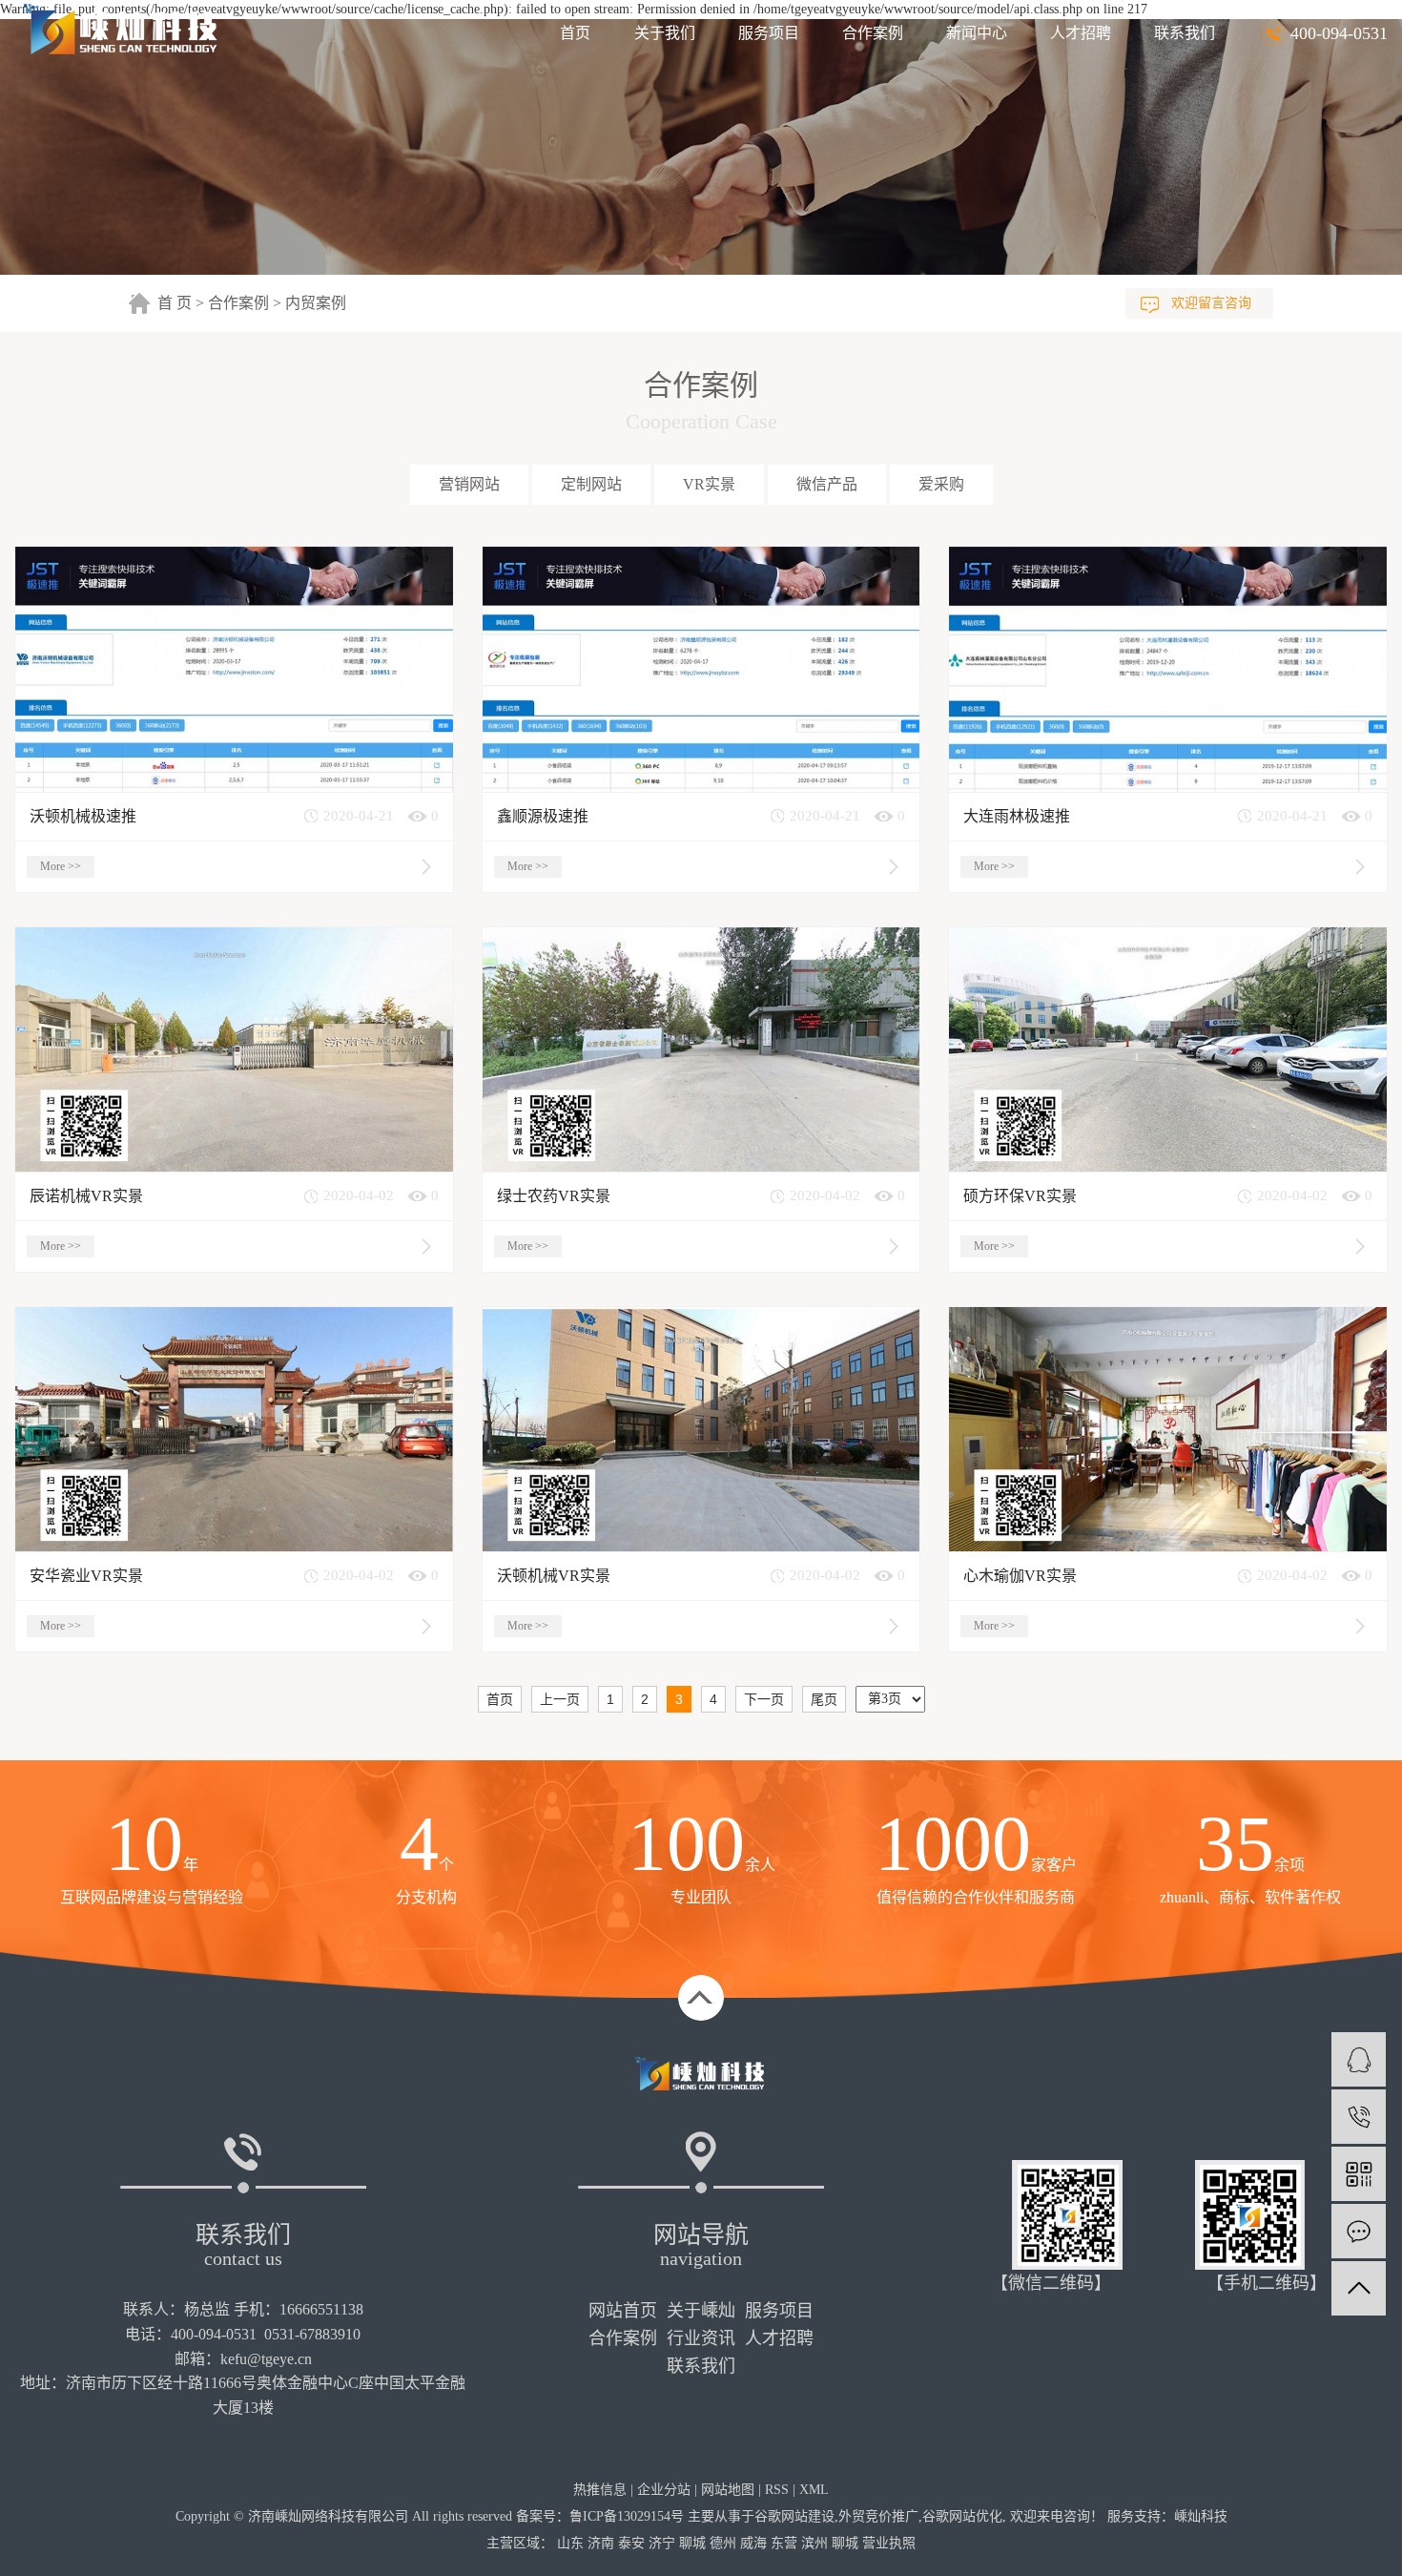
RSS (777, 2490)
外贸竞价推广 (878, 2516)
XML (814, 2490)
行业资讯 (701, 2338)
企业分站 (664, 2490)
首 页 (175, 303)
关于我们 (665, 33)
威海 (753, 2543)
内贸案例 (316, 303)
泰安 (631, 2543)
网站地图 (728, 2490)
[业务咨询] (1359, 2059)
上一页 (560, 1699)
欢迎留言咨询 (1211, 303)
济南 (601, 2543)
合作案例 (873, 33)
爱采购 (941, 484)
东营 (784, 2543)
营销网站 (469, 484)
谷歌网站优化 (962, 2516)
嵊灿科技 (1201, 2516)
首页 (575, 33)
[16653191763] (1359, 2117)
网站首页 (623, 2311)
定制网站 (591, 484)
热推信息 (600, 2490)
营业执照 (889, 2543)
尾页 (824, 1699)
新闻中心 (977, 33)
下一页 (764, 1699)
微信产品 (827, 484)
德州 (723, 2543)
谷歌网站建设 (794, 2516)
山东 (570, 2543)
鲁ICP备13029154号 (627, 2516)
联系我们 (1185, 33)
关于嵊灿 (701, 2311)
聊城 (692, 2543)
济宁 (662, 2543)
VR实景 (709, 484)
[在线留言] (1359, 2231)
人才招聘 (1081, 33)
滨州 (814, 2543)
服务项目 (769, 33)
